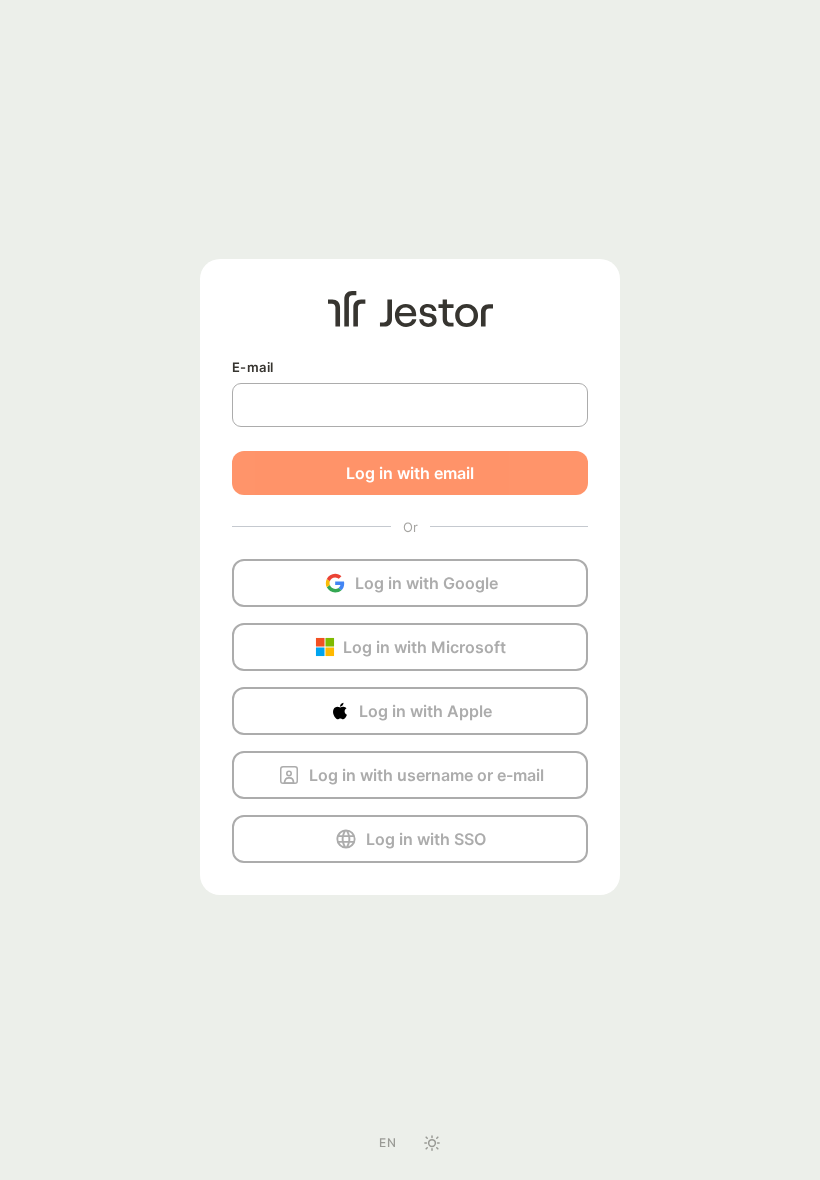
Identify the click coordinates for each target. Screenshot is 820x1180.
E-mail (252, 367)
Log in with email (410, 473)
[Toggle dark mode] (432, 1143)
